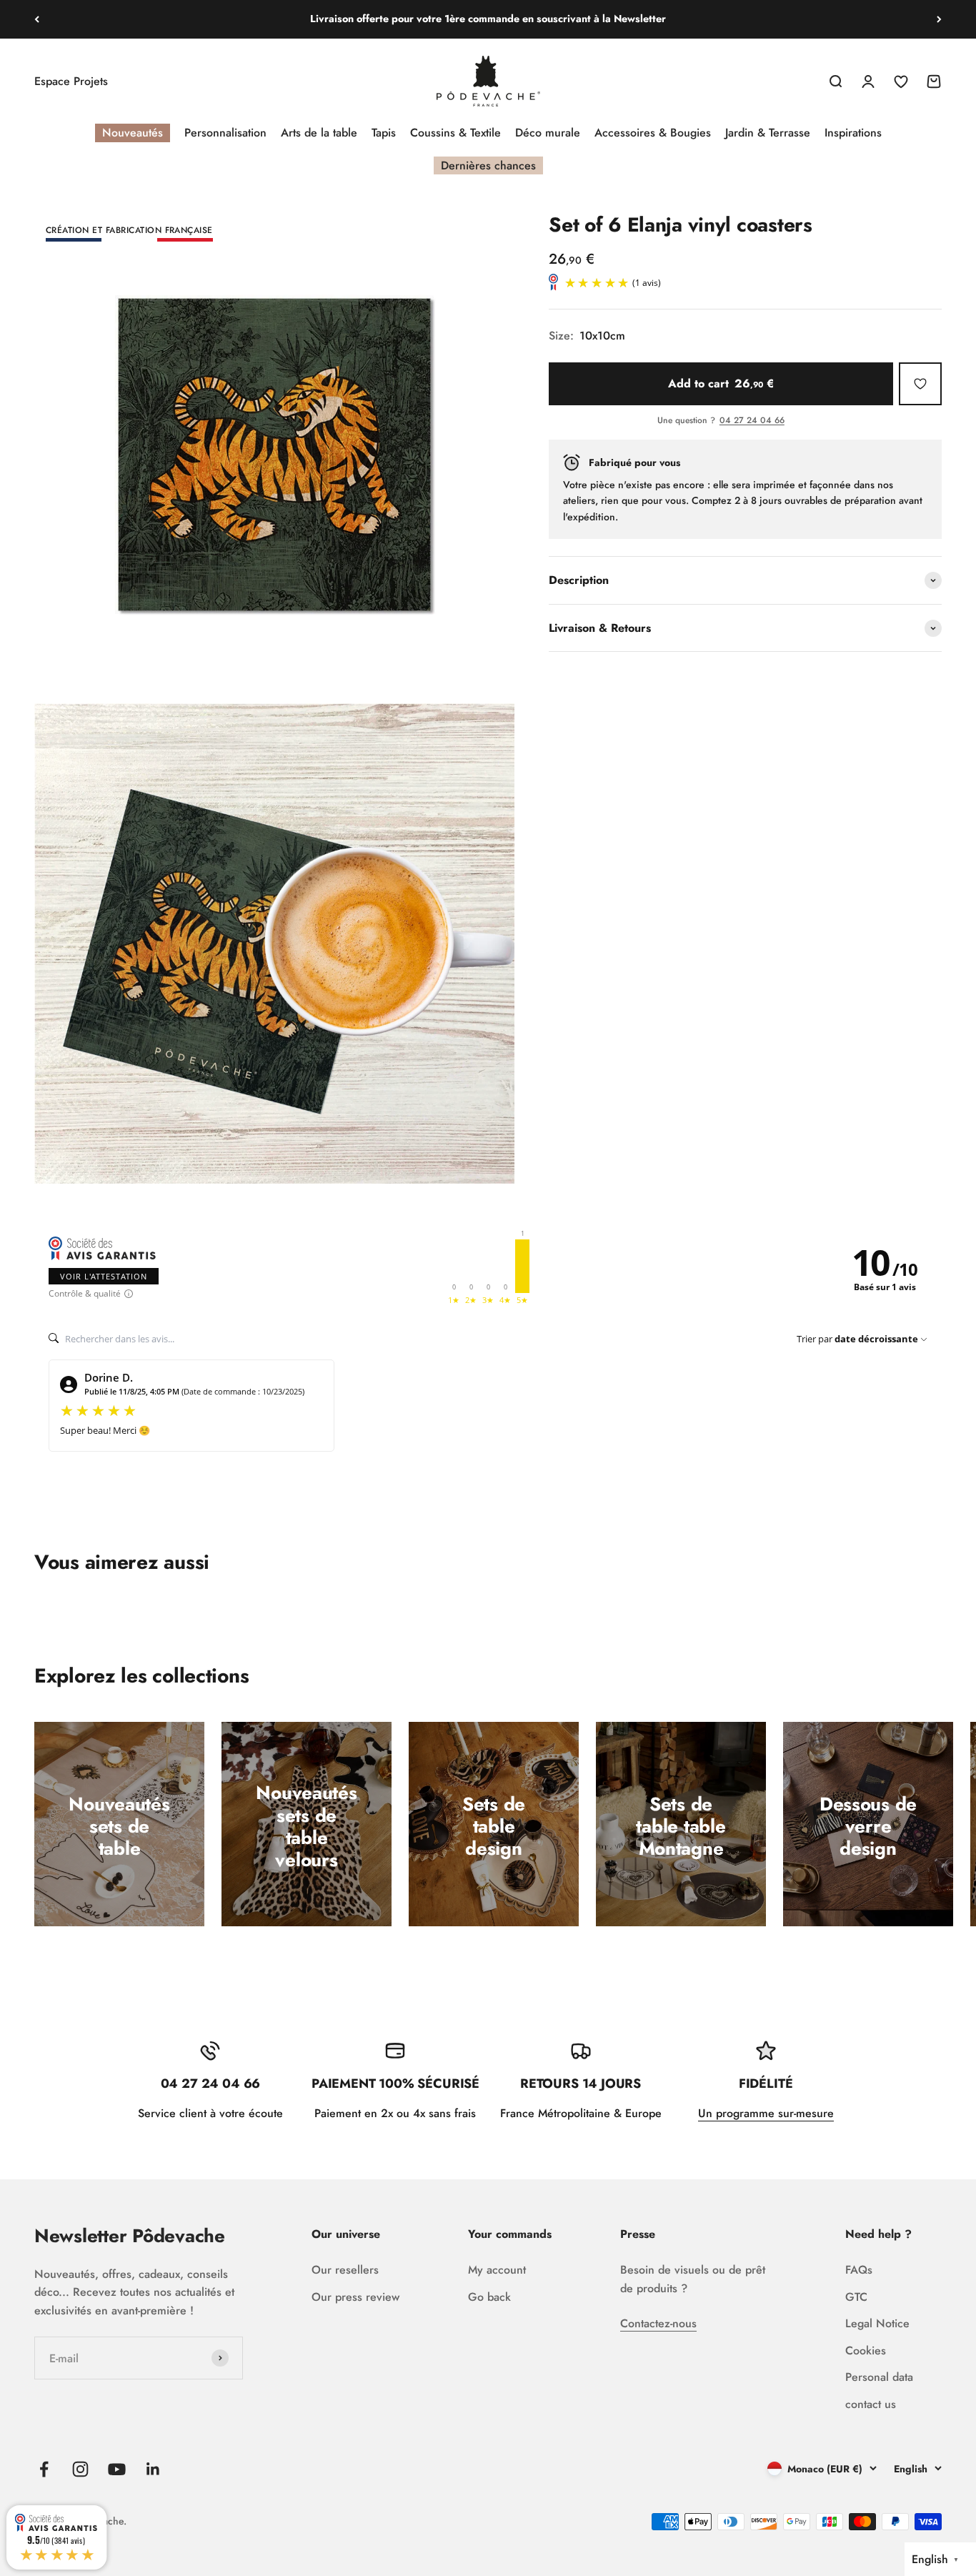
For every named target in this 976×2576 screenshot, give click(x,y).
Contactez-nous (658, 2323)
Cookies (866, 2350)
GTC (856, 2297)
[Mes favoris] (920, 384)
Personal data (879, 2377)
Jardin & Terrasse (768, 133)
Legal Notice (877, 2323)
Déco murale (548, 133)
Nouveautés (133, 133)
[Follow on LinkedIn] (153, 2469)
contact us (871, 2404)
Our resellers (345, 2270)
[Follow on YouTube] (117, 2469)
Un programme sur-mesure (766, 2113)
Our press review (355, 2297)
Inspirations (853, 133)
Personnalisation (225, 133)
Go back (489, 2297)
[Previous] (37, 19)
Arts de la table (319, 133)
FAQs (859, 2270)
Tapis (384, 133)
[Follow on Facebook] (44, 2469)
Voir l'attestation (104, 1276)
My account (497, 2270)
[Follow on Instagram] (80, 2469)
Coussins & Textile (455, 133)
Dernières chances (488, 165)
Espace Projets (71, 81)
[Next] (939, 19)
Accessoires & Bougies (653, 133)
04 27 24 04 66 (752, 422)
